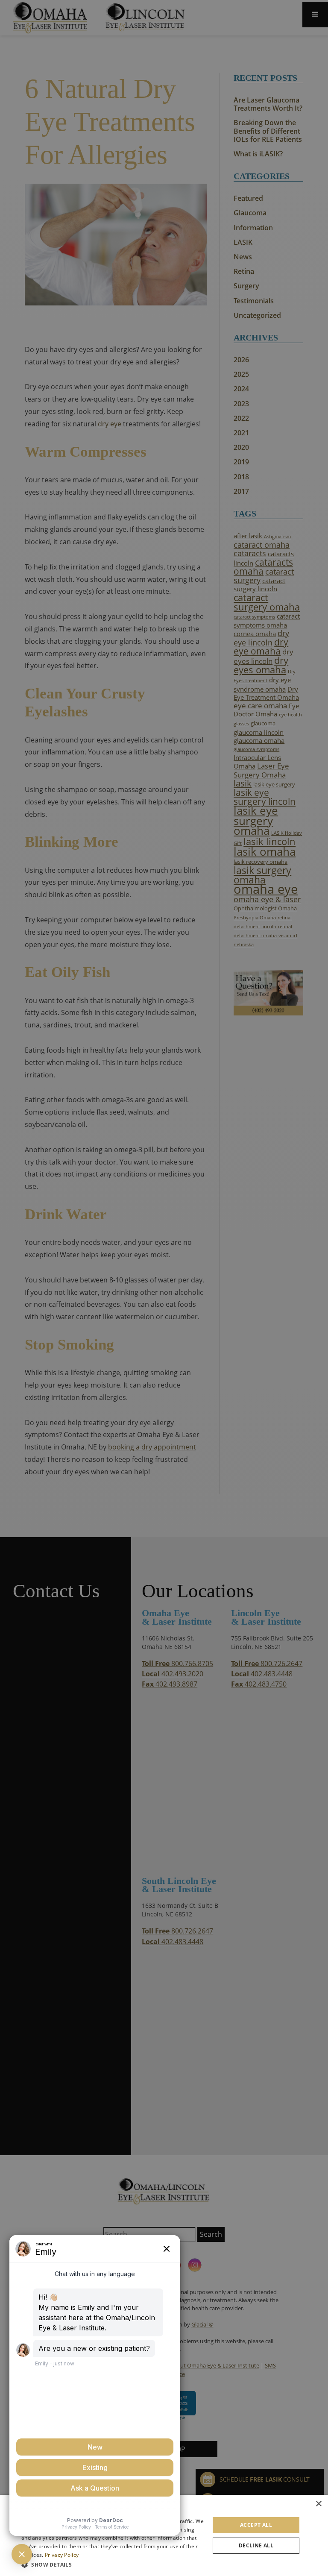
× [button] (318, 2504)
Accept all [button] (256, 2525)
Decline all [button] (256, 2545)
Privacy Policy (62, 2555)
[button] (113, 2564)
